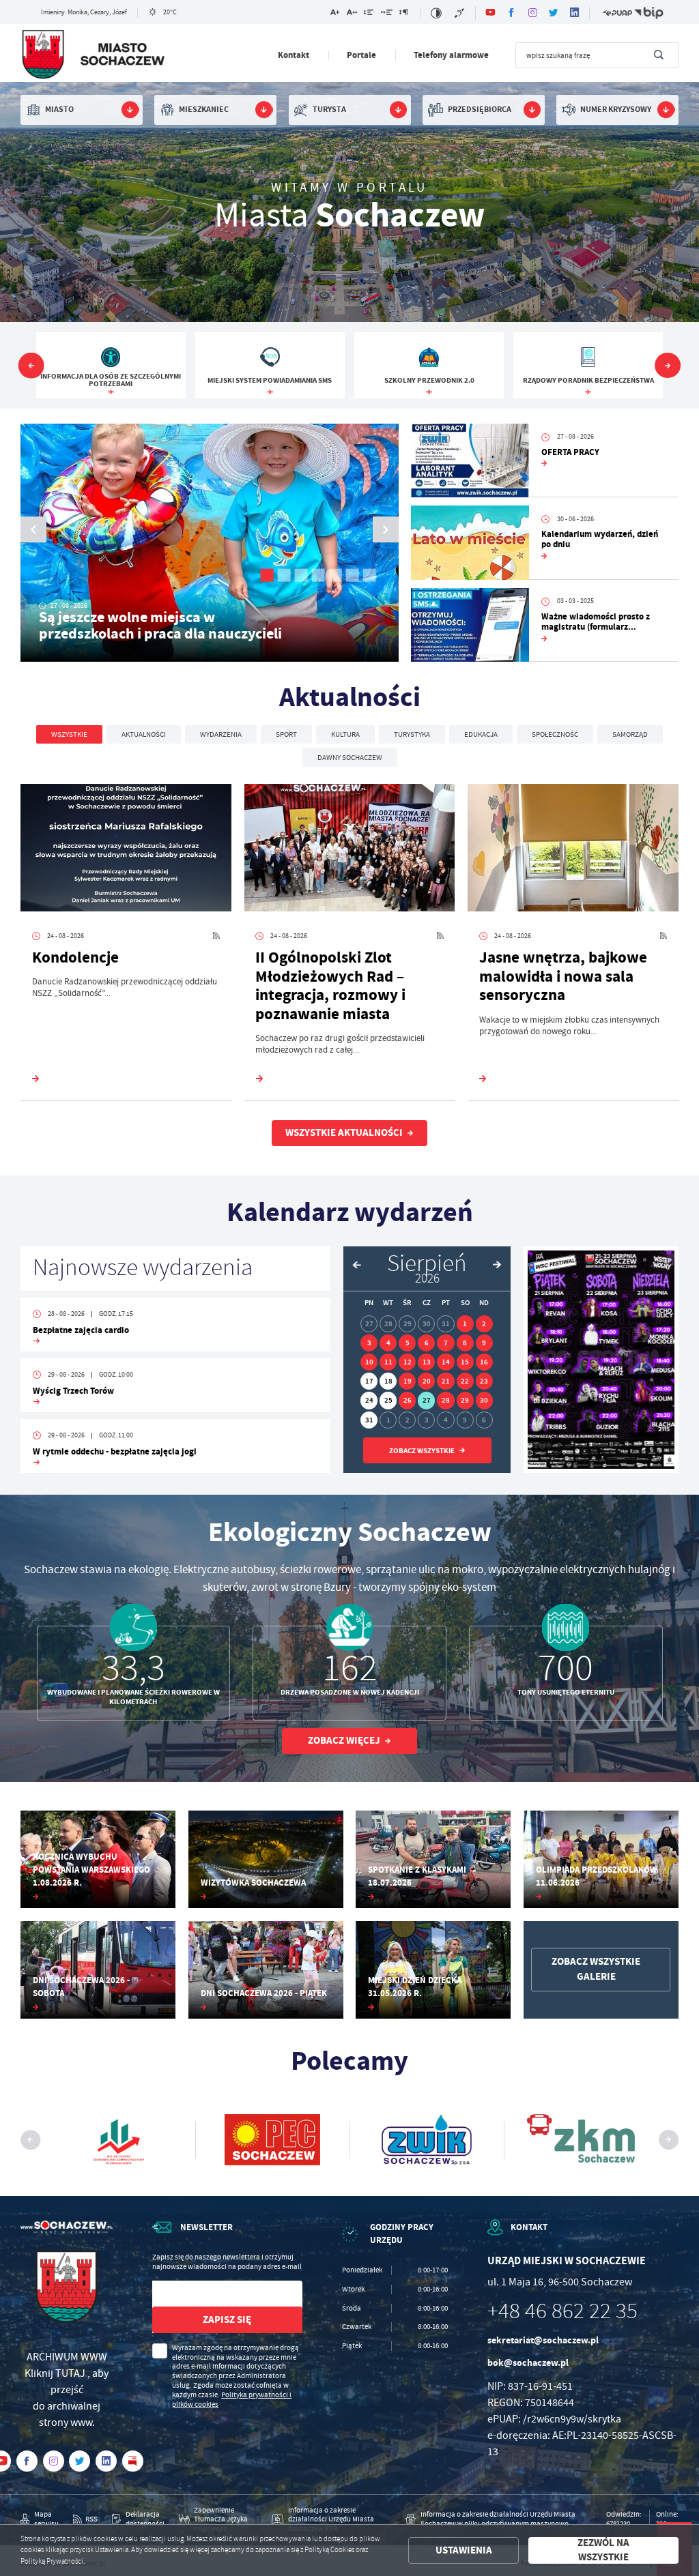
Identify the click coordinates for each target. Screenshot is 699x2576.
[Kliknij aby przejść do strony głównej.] (93, 57)
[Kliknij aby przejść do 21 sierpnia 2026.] (445, 1381)
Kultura (345, 734)
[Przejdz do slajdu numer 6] (353, 575)
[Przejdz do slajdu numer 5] (336, 575)
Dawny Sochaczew (350, 757)
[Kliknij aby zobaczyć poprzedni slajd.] (31, 366)
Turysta (329, 109)
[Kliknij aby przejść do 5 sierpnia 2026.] (407, 1343)
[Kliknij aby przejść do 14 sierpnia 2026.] (445, 1362)
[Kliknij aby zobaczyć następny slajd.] (668, 366)
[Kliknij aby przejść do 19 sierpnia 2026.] (407, 1381)
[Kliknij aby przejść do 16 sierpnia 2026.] (484, 1362)
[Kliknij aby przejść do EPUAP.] (617, 13)
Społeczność (555, 734)
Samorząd (630, 734)
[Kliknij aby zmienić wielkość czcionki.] (335, 14)
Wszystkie (69, 734)
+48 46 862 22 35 (562, 2311)
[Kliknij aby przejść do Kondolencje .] (126, 850)
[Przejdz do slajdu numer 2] (284, 575)
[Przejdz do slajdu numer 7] (370, 575)
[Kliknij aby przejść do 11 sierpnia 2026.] (388, 1362)
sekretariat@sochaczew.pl (543, 2340)
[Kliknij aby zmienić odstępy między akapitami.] (403, 14)
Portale (361, 55)
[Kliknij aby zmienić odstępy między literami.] (352, 14)
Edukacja (481, 734)
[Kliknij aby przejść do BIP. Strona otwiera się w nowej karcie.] (649, 13)
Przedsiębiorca (480, 109)
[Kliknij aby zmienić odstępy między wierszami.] (369, 14)
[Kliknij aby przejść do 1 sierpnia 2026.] (465, 1324)
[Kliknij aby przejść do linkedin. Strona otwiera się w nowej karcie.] (575, 13)
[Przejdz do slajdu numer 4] (318, 575)
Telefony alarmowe (451, 55)
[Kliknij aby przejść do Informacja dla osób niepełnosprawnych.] (460, 13)
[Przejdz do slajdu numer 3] (301, 575)
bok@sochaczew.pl (528, 2363)
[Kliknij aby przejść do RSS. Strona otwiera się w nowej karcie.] (216, 937)
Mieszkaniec (204, 109)
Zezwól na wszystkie (603, 2550)
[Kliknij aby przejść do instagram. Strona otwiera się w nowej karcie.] (533, 13)
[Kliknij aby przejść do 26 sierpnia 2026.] (407, 1400)
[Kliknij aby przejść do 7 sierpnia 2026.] (445, 1343)
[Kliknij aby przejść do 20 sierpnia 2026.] (426, 1381)
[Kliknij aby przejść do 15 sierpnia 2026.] (465, 1362)
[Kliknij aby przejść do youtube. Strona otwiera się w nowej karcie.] (490, 13)
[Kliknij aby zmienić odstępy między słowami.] (386, 14)
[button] (386, 530)
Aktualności (144, 734)
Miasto (59, 109)
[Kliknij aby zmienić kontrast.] (436, 13)
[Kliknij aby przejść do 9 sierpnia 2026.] (484, 1343)
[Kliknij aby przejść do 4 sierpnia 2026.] (388, 1343)
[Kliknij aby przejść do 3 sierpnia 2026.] (369, 1343)
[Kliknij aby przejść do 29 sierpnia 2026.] (465, 1400)
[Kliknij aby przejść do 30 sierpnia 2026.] (484, 1400)
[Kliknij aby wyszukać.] (659, 55)
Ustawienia (464, 2550)
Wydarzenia (221, 734)
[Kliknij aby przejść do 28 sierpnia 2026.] (445, 1400)
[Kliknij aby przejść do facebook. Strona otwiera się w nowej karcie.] (512, 13)
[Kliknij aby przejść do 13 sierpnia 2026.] (426, 1362)
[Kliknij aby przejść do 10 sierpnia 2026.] (369, 1362)
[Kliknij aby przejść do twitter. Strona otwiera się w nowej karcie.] (554, 13)
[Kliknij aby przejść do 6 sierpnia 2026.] (426, 1343)
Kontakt (294, 55)
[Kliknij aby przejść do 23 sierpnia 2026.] (484, 1381)
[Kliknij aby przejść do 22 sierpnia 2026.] (465, 1381)
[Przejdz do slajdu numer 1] (267, 575)
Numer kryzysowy (616, 109)
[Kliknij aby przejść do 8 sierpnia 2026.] (465, 1343)
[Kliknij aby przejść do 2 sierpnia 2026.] (484, 1324)
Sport (286, 734)
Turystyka (412, 734)
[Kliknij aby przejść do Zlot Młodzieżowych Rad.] (601, 1360)
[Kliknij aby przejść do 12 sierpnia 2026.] (407, 1362)
